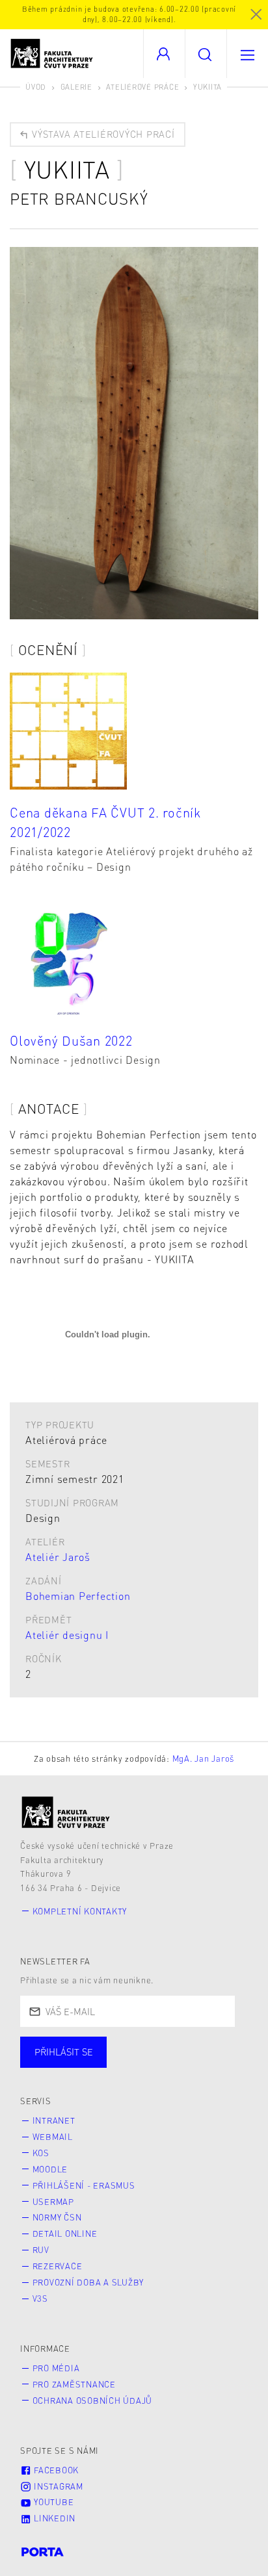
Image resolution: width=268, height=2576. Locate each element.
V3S (40, 2299)
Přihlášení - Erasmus (84, 2185)
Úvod (36, 87)
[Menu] (247, 54)
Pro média (56, 2368)
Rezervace (58, 2266)
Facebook (55, 2470)
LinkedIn (53, 2518)
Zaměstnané (148, 2065)
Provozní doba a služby (88, 2282)
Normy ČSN (57, 2217)
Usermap (53, 2202)
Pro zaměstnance (74, 2384)
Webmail (53, 2137)
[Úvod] (66, 1812)
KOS (41, 2153)
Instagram (57, 2486)
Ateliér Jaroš (58, 1557)
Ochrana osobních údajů (93, 2401)
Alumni (230, 2065)
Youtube (52, 2502)
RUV (41, 2250)
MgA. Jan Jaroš (204, 1758)
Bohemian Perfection (78, 1596)
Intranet (54, 2120)
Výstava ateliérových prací (101, 134)
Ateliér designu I (67, 1635)
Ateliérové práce (142, 87)
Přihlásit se (64, 2052)
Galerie (76, 87)
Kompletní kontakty (80, 1911)
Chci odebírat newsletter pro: (103, 2046)
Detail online (65, 2234)
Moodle (50, 2169)
